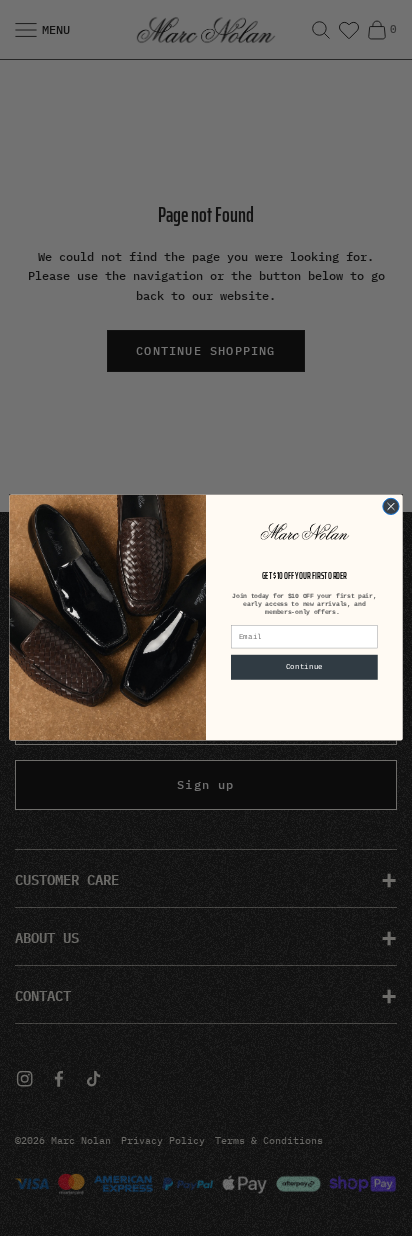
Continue (304, 668)
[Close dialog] (391, 507)
